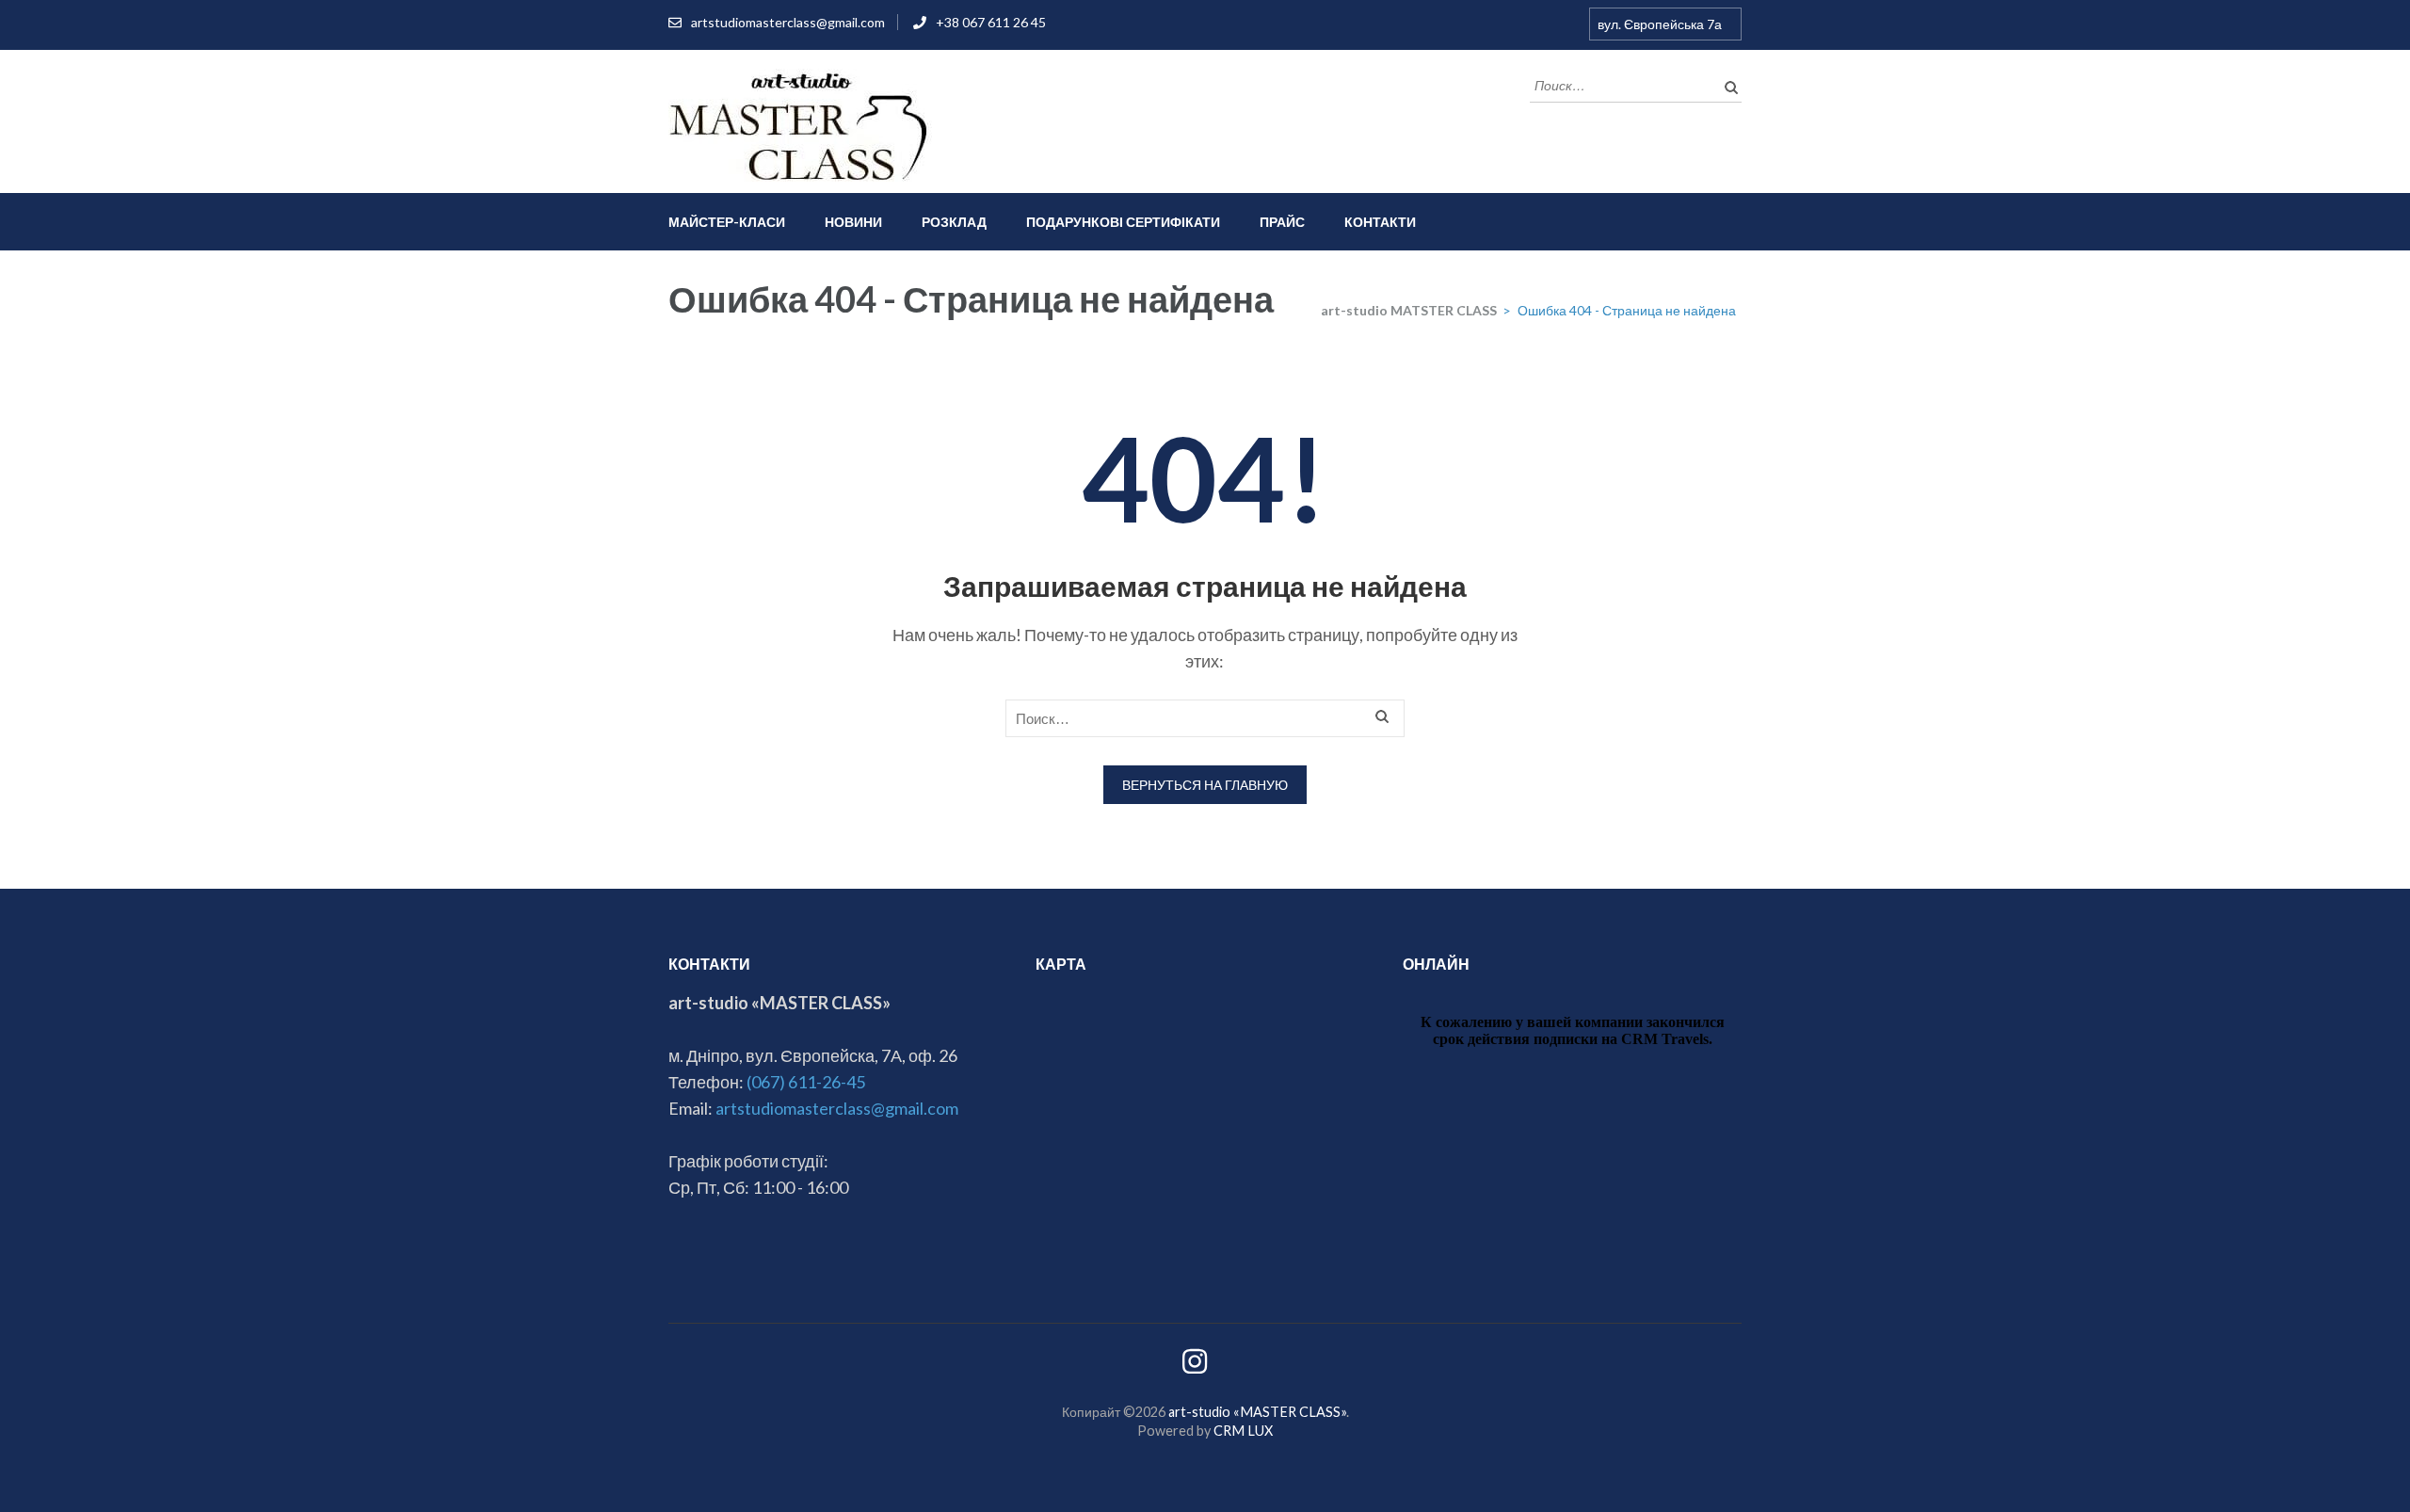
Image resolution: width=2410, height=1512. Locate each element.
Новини (853, 222)
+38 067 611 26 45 (991, 22)
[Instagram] (1195, 1367)
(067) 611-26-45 (806, 1082)
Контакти (1380, 222)
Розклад (954, 222)
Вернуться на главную (1205, 785)
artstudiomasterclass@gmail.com (788, 22)
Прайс (1282, 222)
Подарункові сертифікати (1123, 222)
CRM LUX (1243, 1431)
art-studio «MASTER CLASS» (1257, 1412)
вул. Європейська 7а (1660, 24)
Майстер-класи (727, 222)
